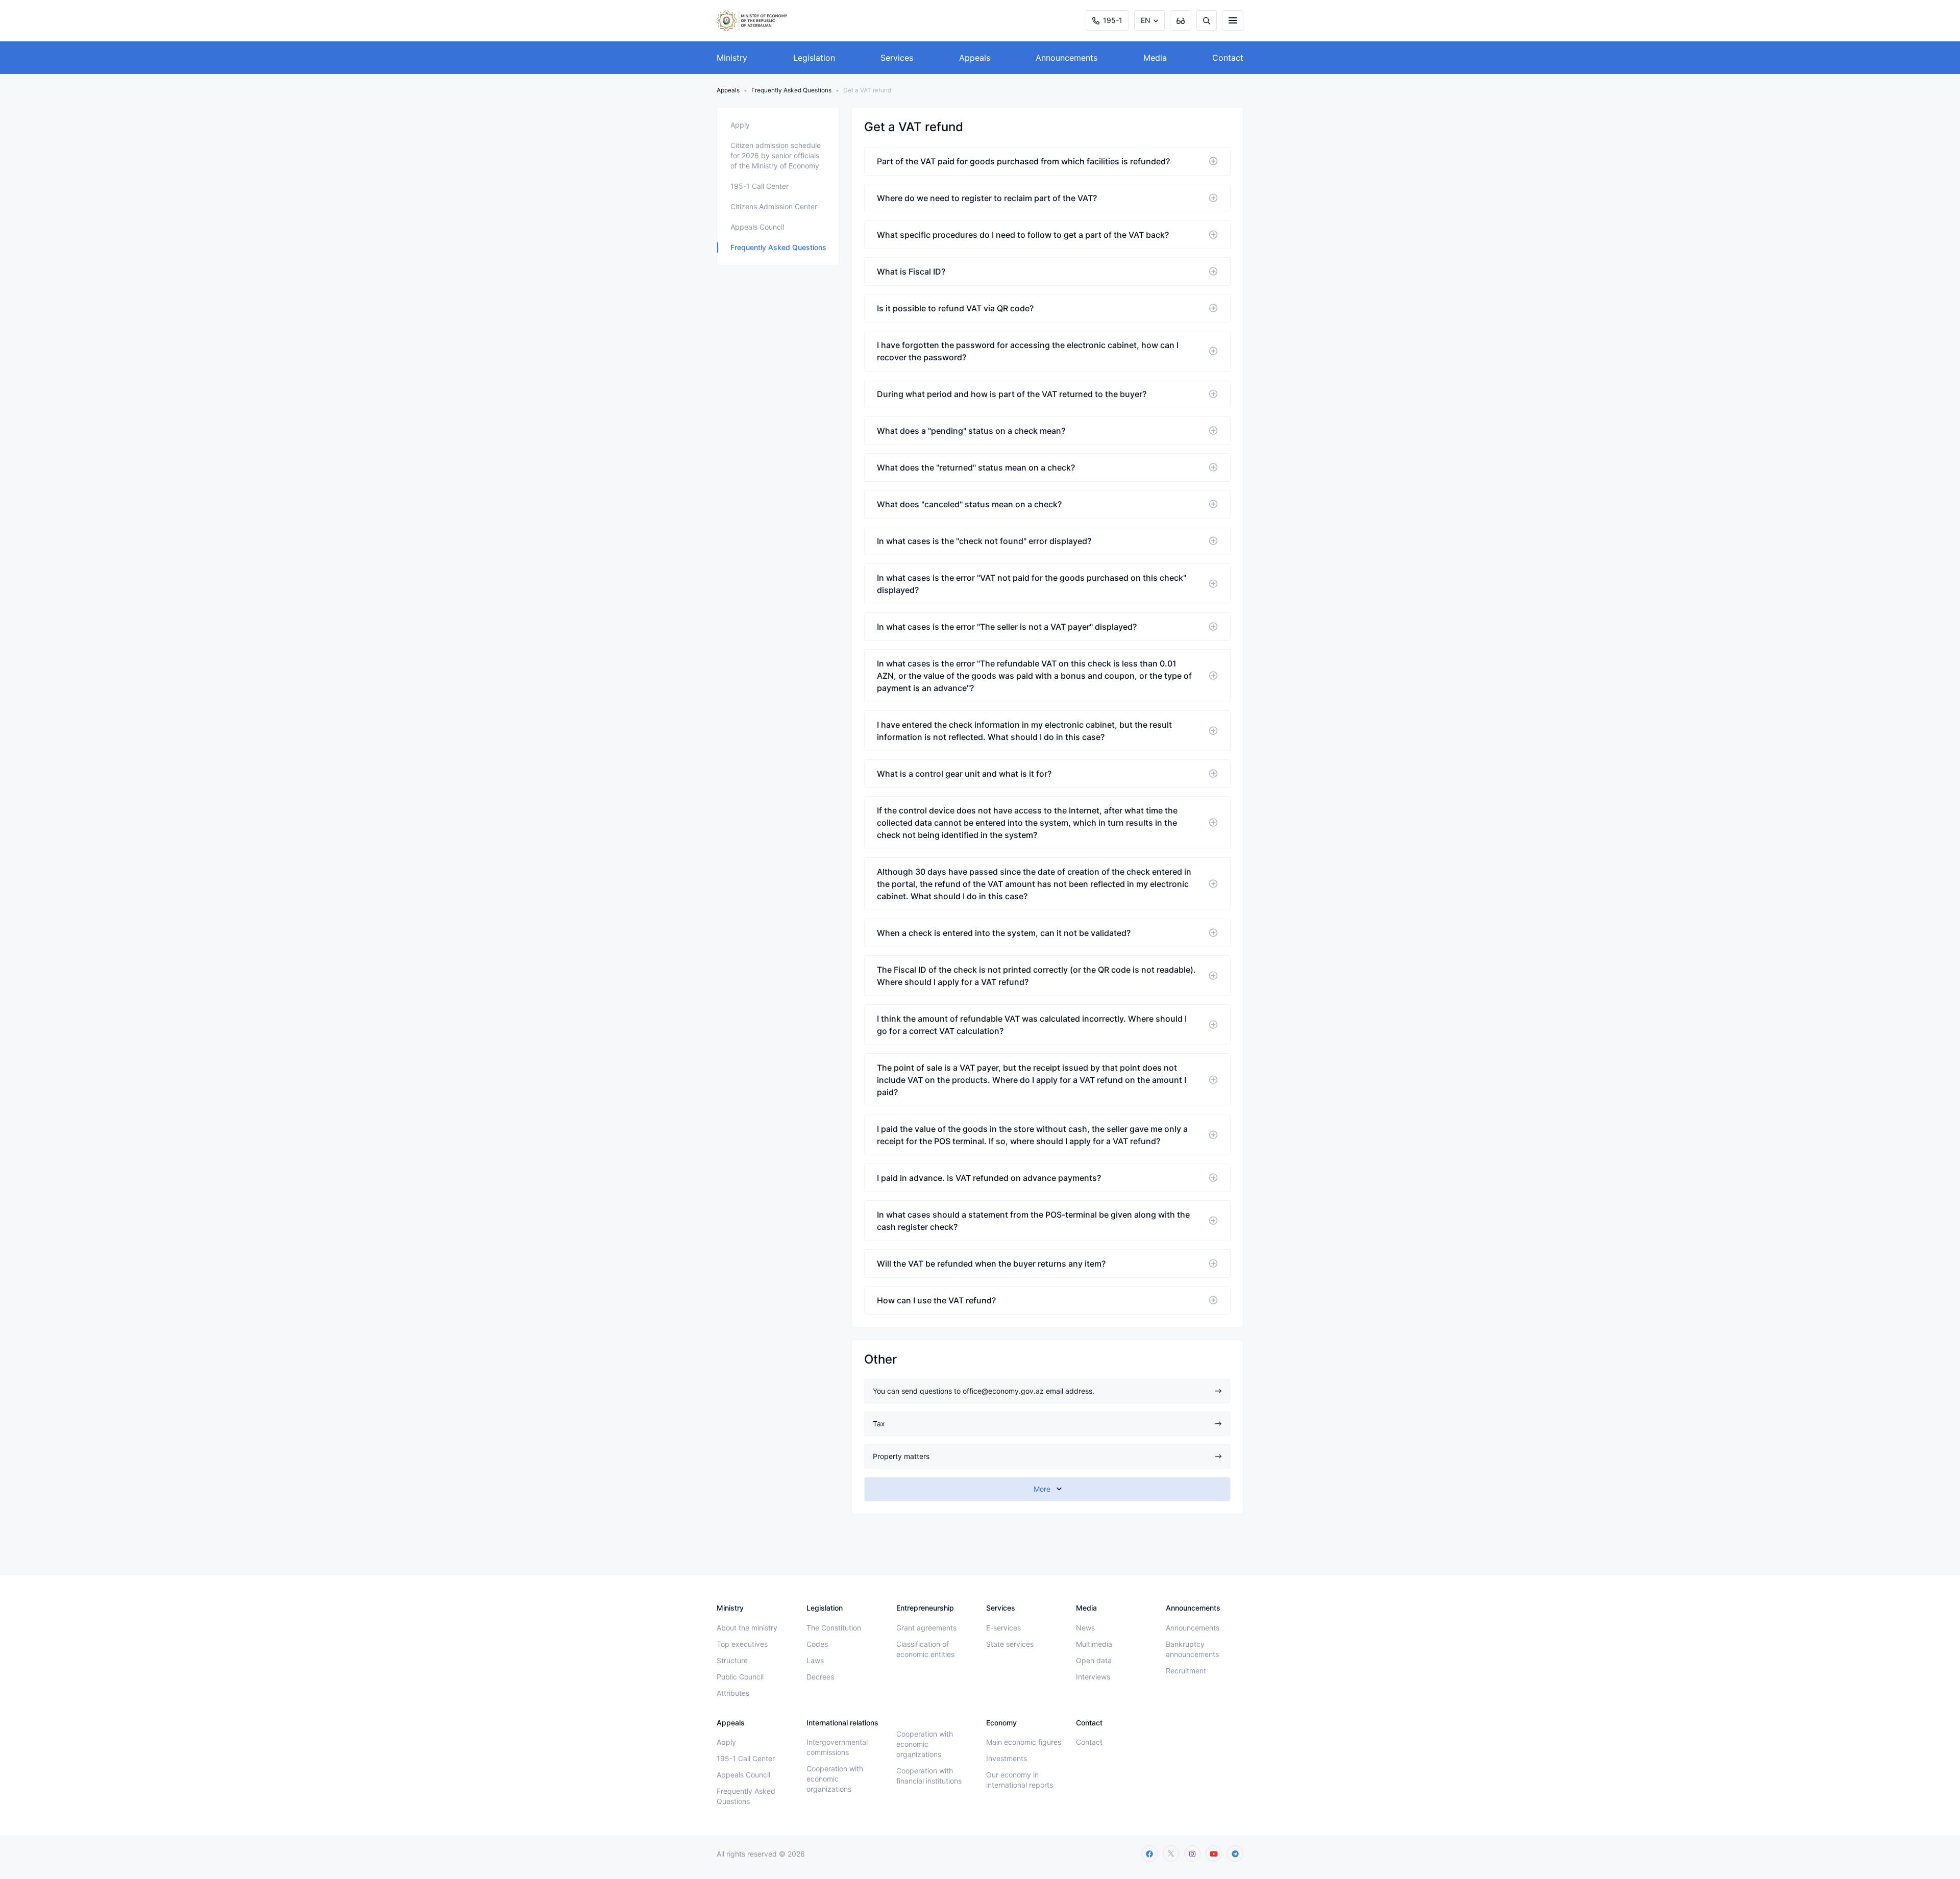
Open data (1094, 1660)
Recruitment (1186, 1671)
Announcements (1067, 58)
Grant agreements (926, 1628)
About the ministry (747, 1628)
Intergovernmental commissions (837, 1747)
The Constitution (834, 1628)
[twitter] (1171, 1853)
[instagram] (1192, 1853)
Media (1155, 58)
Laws (815, 1660)
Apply (740, 125)
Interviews (1093, 1677)
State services (1010, 1644)
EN (1146, 20)
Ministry (732, 58)
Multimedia (1094, 1644)
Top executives (742, 1644)
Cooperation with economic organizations (835, 1779)
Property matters (901, 1456)
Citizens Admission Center (774, 206)
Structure (732, 1660)
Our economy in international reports (1020, 1780)
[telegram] (1235, 1853)
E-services (1003, 1628)
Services (897, 58)
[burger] (1233, 20)
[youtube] (1214, 1853)
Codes (817, 1644)
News (1085, 1628)
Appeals (975, 58)
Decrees (820, 1677)
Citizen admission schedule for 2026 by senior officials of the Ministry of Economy (776, 155)
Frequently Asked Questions (791, 90)
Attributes (733, 1693)
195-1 (1113, 20)
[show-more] (1047, 1489)
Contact (1228, 58)
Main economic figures (1024, 1742)
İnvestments (1007, 1758)
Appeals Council (757, 227)
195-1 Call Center (759, 186)
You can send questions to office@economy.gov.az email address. (984, 1391)
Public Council (740, 1677)
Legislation (814, 58)
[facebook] (1149, 1853)
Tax (879, 1424)
